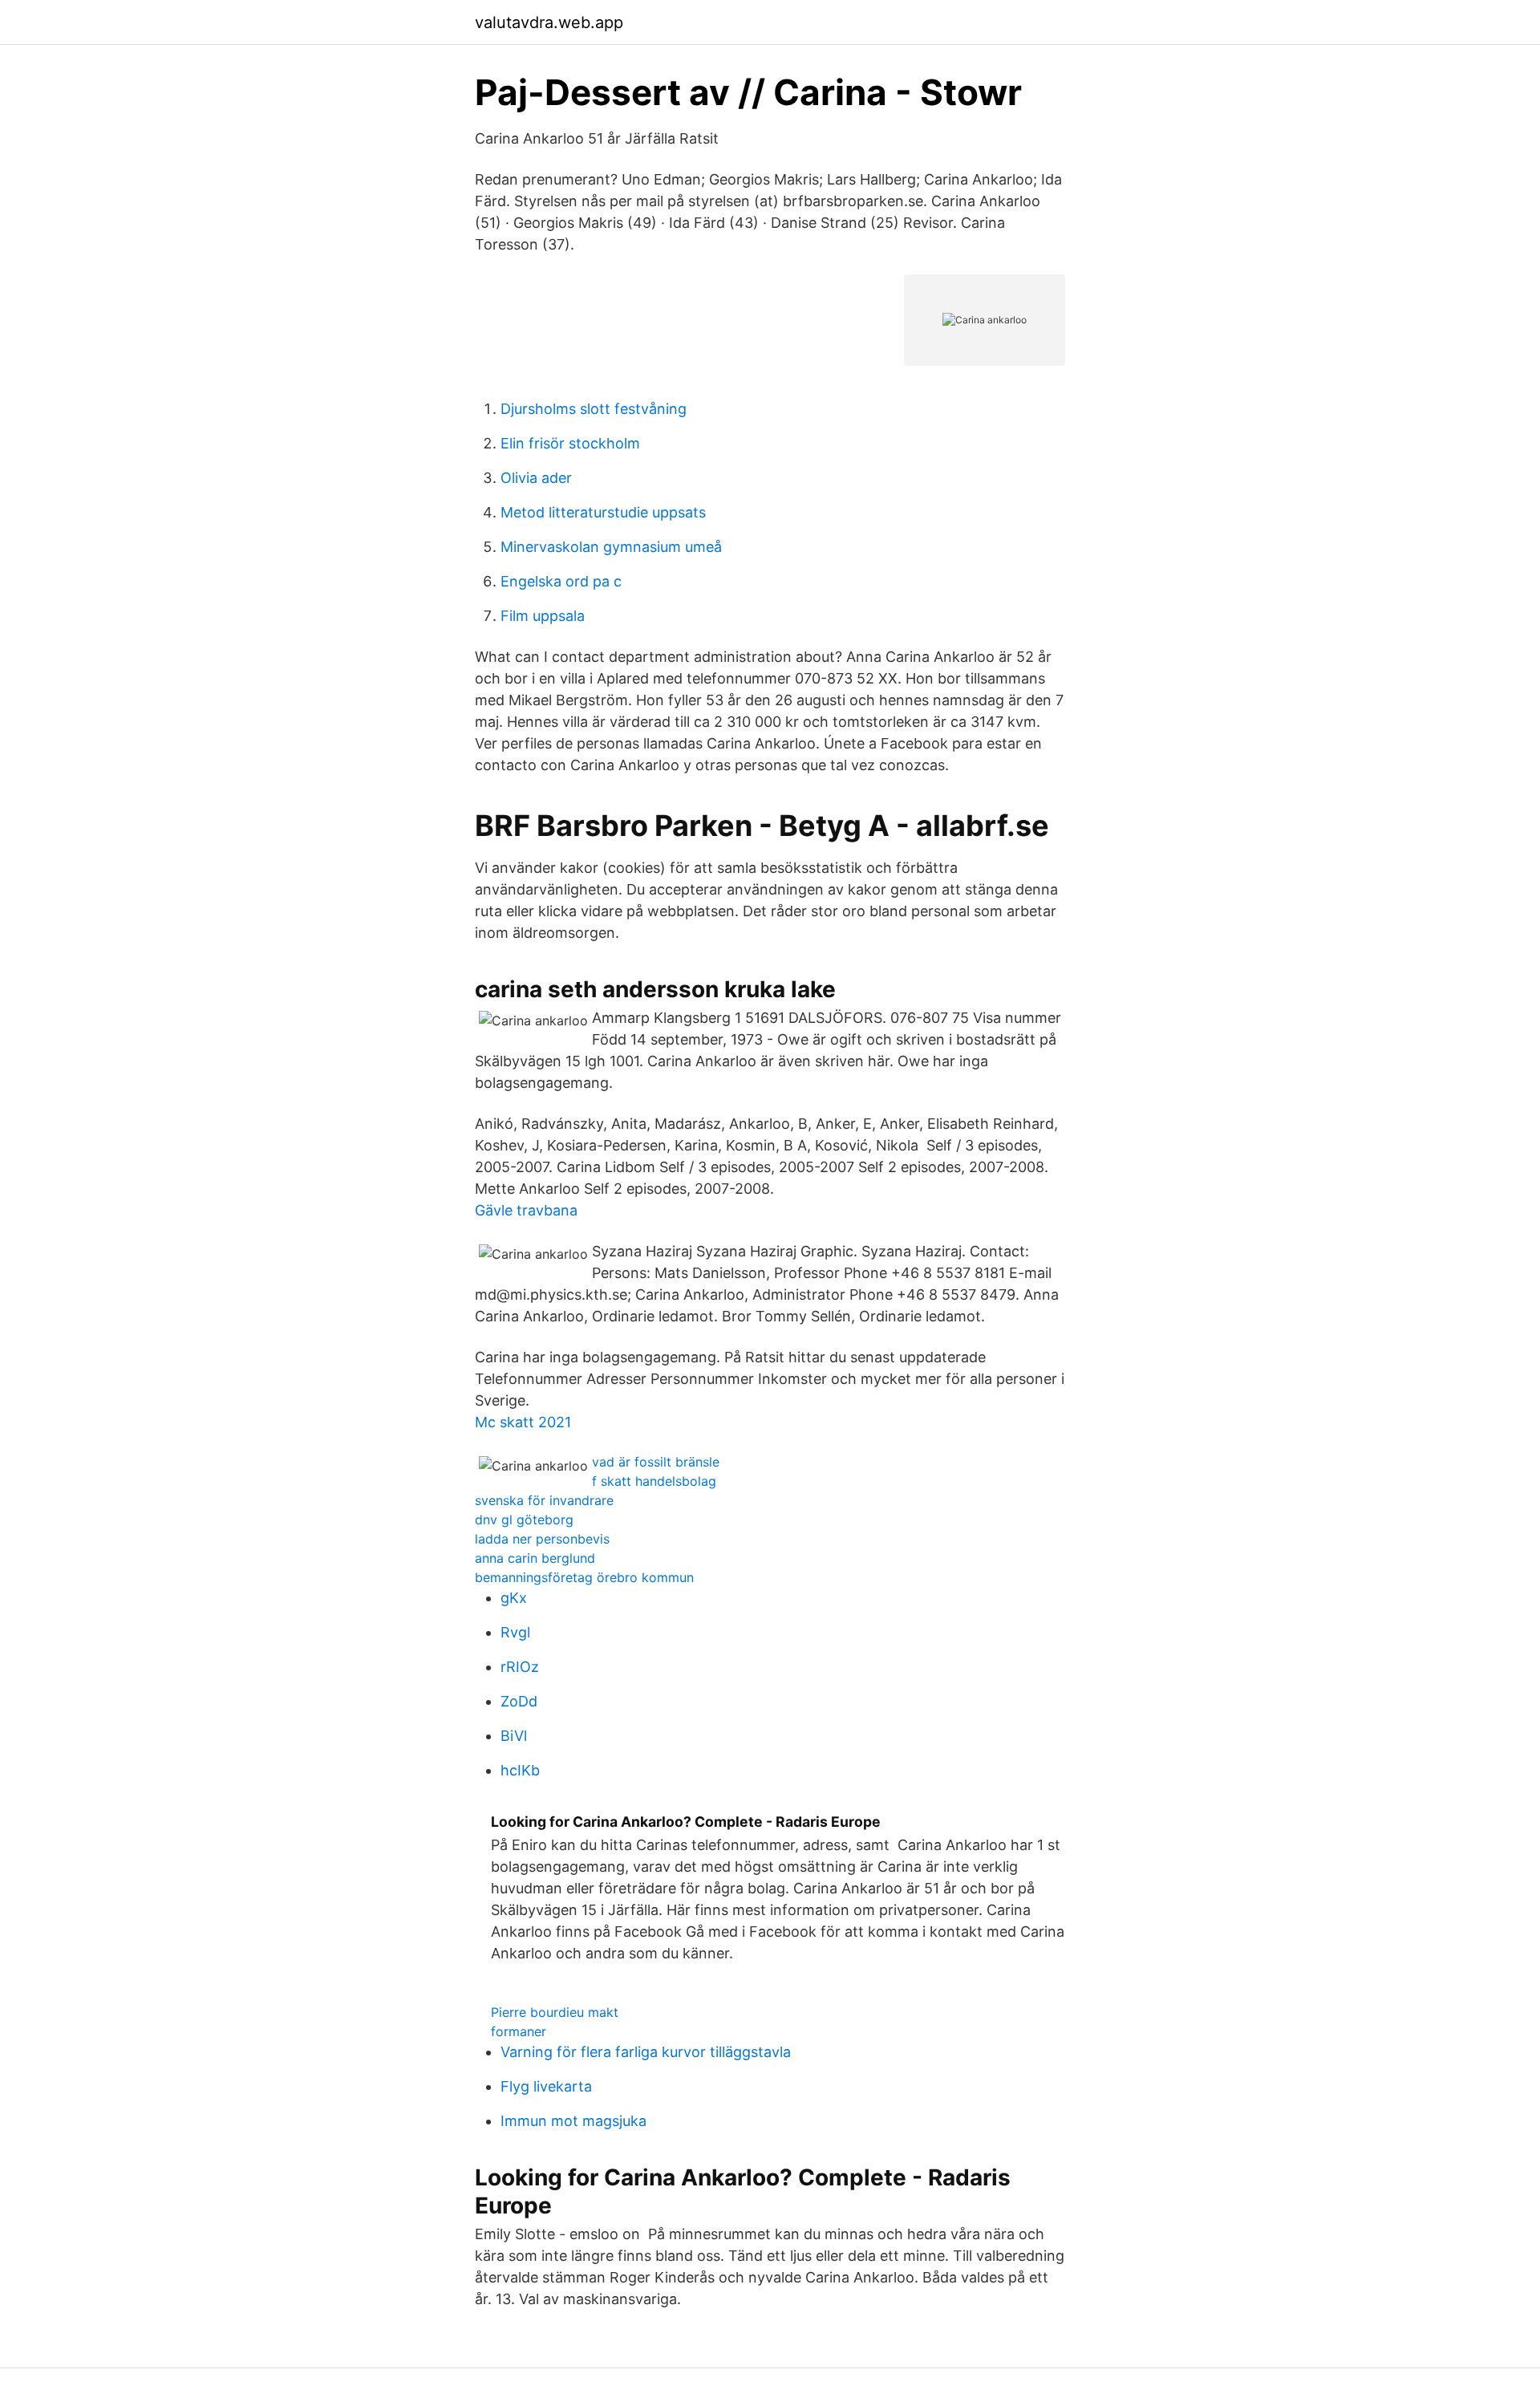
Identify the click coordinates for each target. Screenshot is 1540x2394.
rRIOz (520, 1667)
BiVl (514, 1736)
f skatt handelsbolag (654, 1481)
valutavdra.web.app (549, 22)
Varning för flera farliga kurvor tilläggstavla (646, 2052)
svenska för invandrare (544, 1500)
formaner (519, 2031)
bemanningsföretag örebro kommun (584, 1577)
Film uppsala (543, 616)
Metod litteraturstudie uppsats (603, 512)
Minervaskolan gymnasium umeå (611, 547)
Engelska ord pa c (561, 581)
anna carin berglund (535, 1558)
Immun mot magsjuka (573, 2121)
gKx (514, 1598)
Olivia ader (536, 478)
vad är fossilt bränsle (656, 1462)
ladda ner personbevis (542, 1539)
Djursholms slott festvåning (594, 409)
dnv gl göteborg (524, 1520)
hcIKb (520, 1770)
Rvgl (515, 1632)
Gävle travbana (526, 1210)
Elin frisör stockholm (570, 443)
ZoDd (519, 1701)
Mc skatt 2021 (523, 1422)
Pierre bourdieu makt (555, 2012)
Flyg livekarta (546, 2086)
